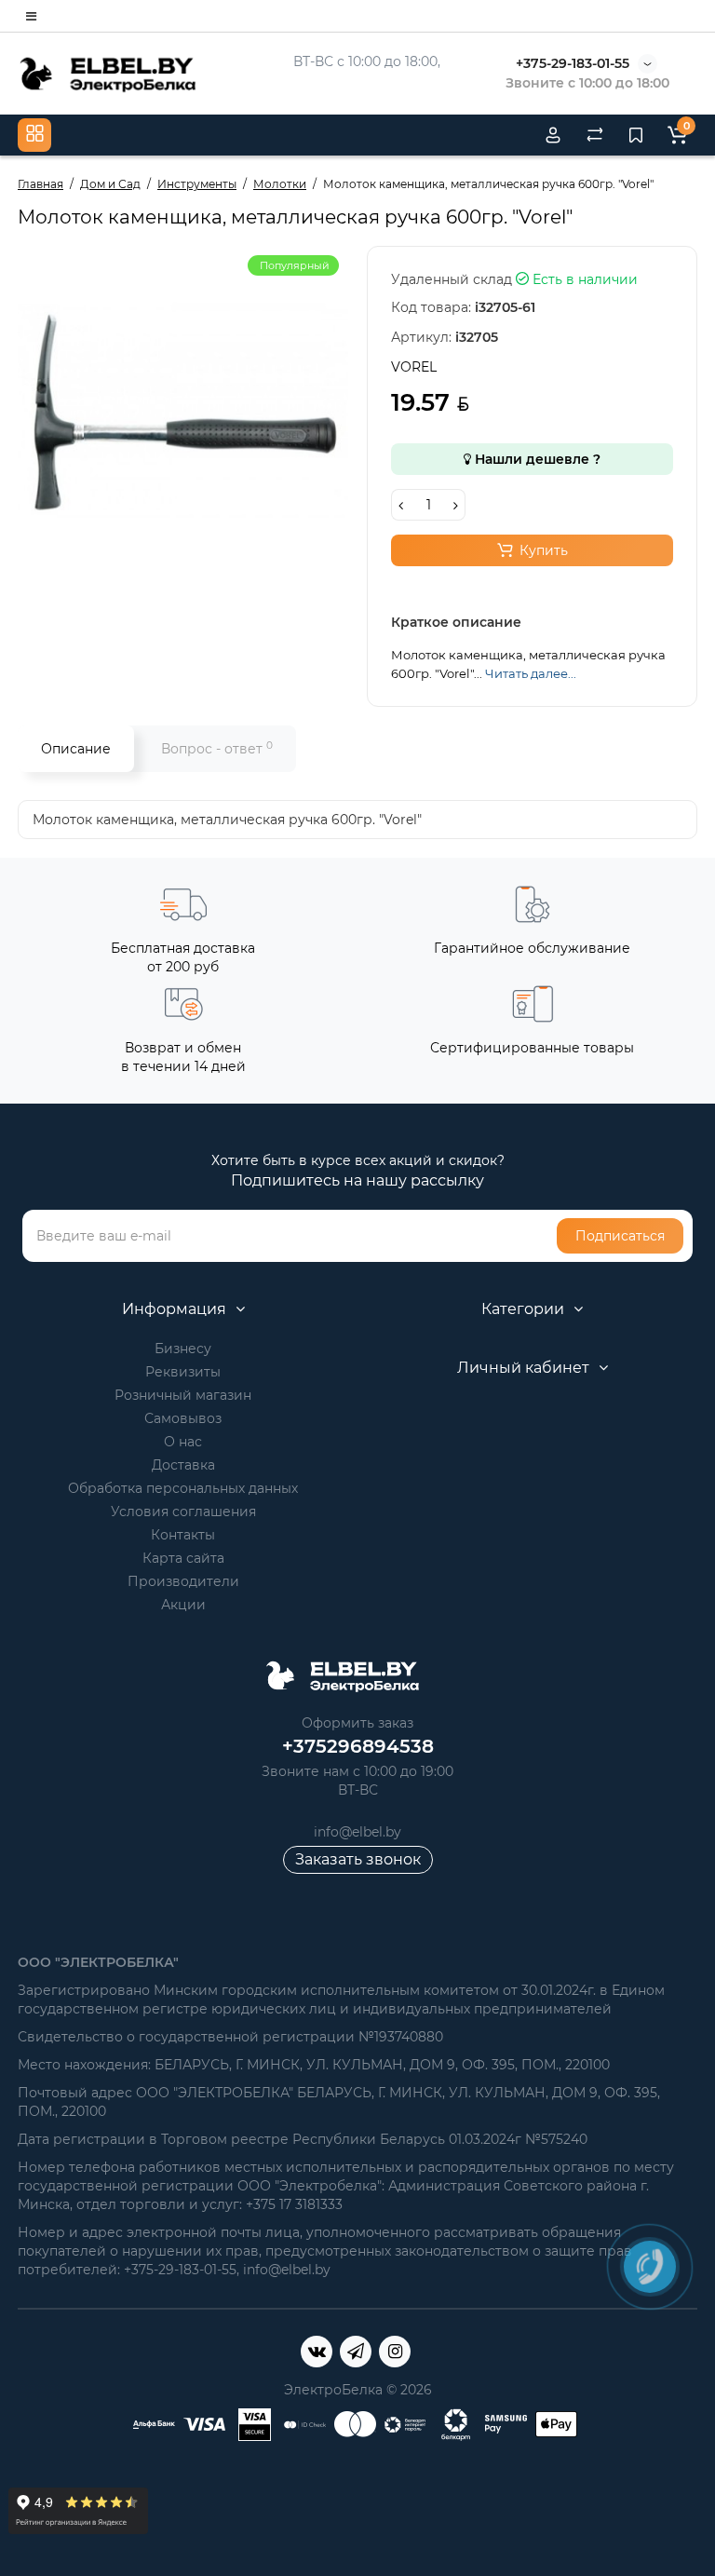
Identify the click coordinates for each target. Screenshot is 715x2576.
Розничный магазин (183, 1395)
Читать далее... (531, 673)
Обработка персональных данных (183, 1488)
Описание (76, 749)
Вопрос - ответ (217, 748)
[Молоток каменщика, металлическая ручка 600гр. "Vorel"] (183, 411)
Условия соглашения (183, 1512)
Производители (183, 1581)
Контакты (183, 1535)
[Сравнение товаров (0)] (595, 135)
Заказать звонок (358, 1859)
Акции (183, 1605)
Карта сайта (183, 1558)
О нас (183, 1442)
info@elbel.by (357, 1832)
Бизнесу (183, 1349)
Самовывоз (183, 1418)
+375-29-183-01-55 (573, 63)
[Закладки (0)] (636, 135)
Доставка (183, 1465)
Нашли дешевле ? (536, 459)
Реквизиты (183, 1372)
